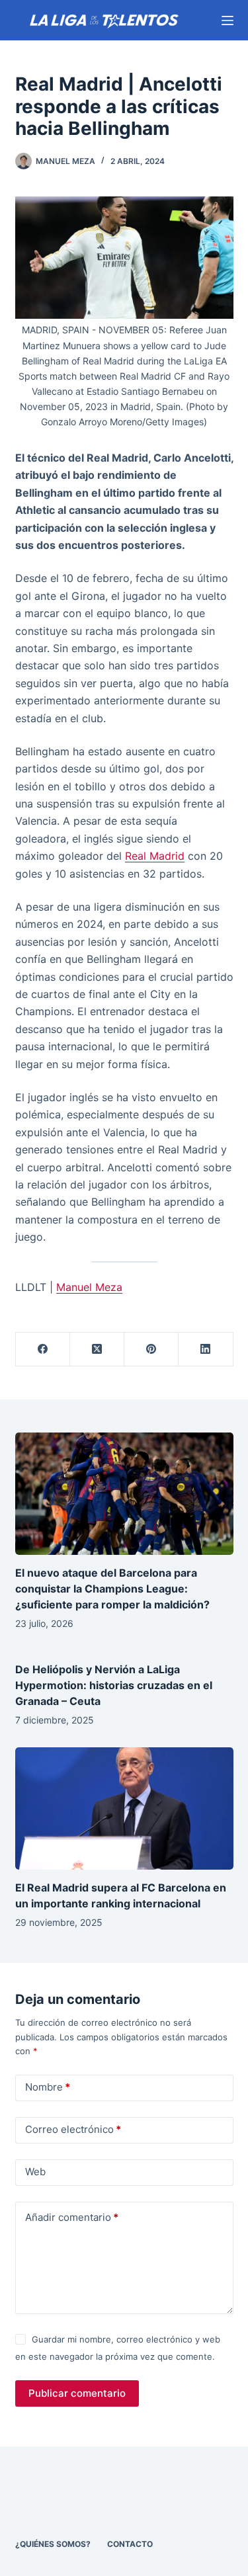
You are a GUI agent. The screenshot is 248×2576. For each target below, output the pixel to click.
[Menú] (227, 21)
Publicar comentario (77, 2393)
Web (35, 2172)
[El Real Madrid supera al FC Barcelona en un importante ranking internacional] (124, 1809)
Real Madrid (155, 856)
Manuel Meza (89, 1287)
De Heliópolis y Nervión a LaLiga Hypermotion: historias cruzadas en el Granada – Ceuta (114, 1685)
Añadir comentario (72, 2217)
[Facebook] (43, 1350)
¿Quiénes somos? (53, 2544)
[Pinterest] (151, 1350)
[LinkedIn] (206, 1350)
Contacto (130, 2544)
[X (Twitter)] (97, 1350)
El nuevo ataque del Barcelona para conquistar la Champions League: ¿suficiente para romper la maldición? (112, 1589)
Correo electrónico (73, 2129)
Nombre (48, 2087)
